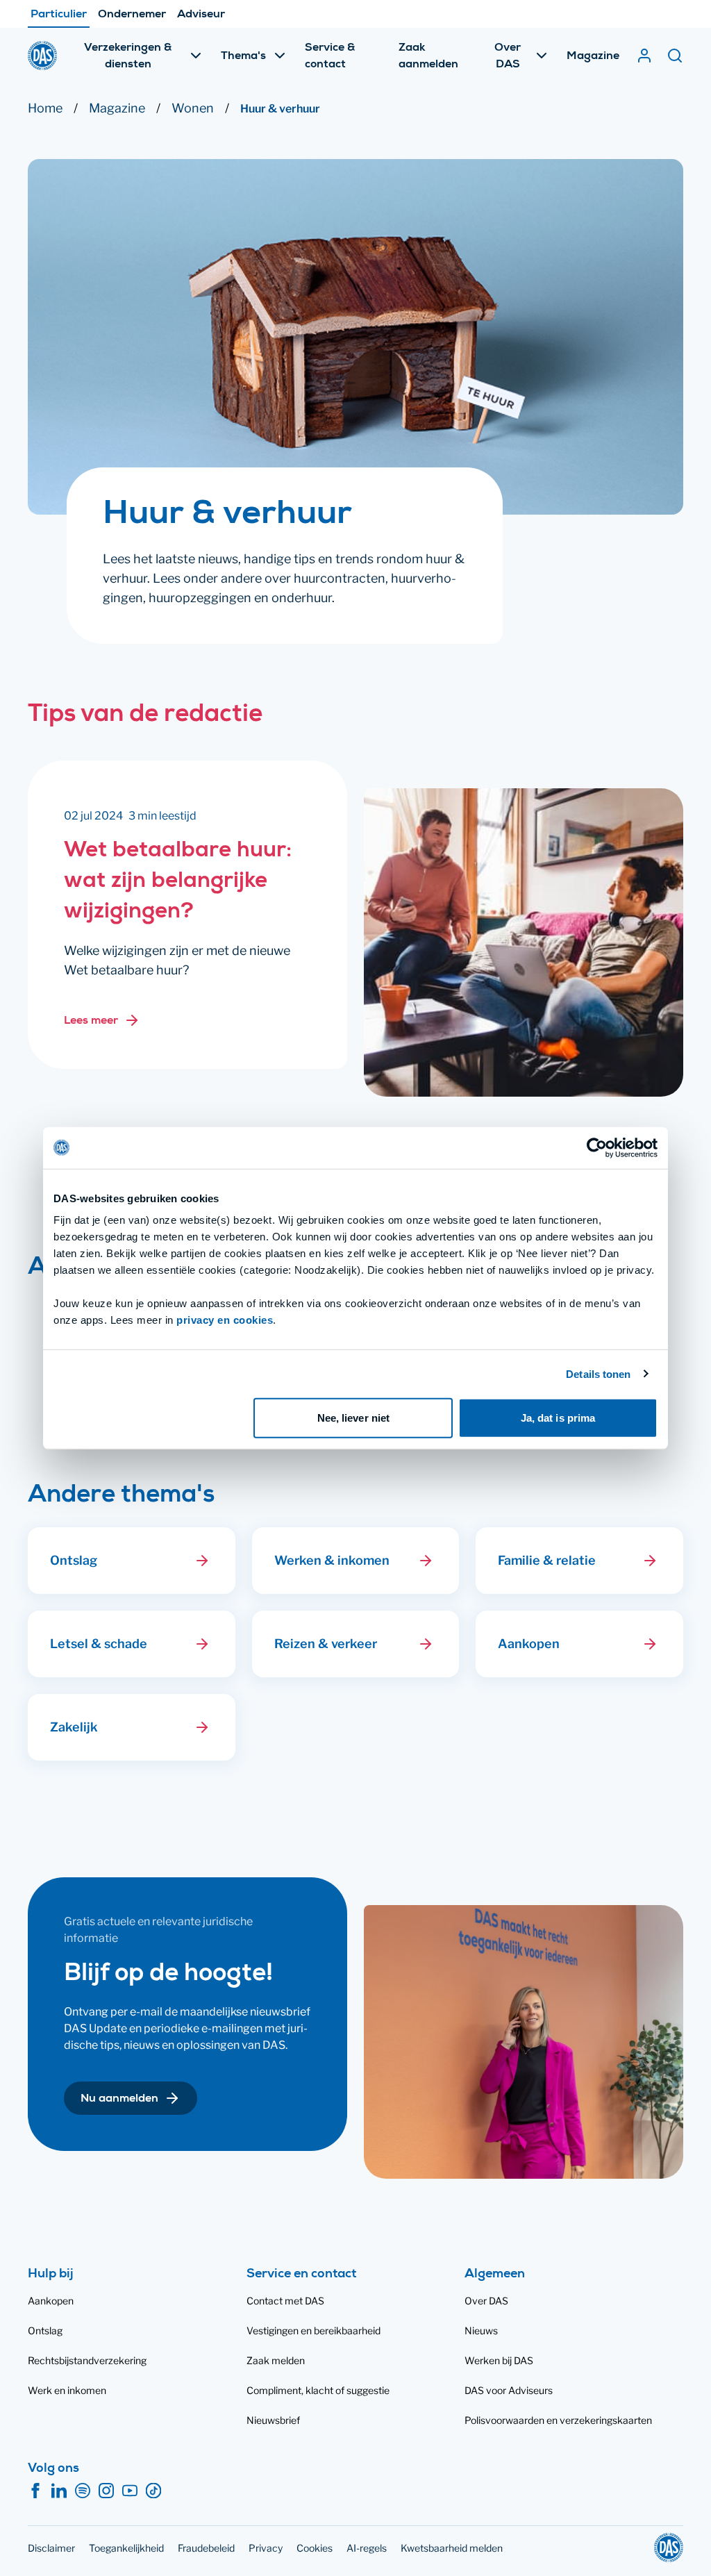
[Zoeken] (675, 56)
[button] (202, 1561)
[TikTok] (153, 2491)
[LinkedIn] (59, 2491)
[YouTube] (130, 2491)
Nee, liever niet (354, 1418)
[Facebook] (35, 2491)
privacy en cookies (225, 1320)
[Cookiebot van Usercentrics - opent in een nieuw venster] (597, 1147)
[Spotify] (83, 2491)
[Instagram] (106, 2491)
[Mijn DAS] (644, 56)
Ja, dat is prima (558, 1418)
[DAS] (42, 56)
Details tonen (598, 1373)
